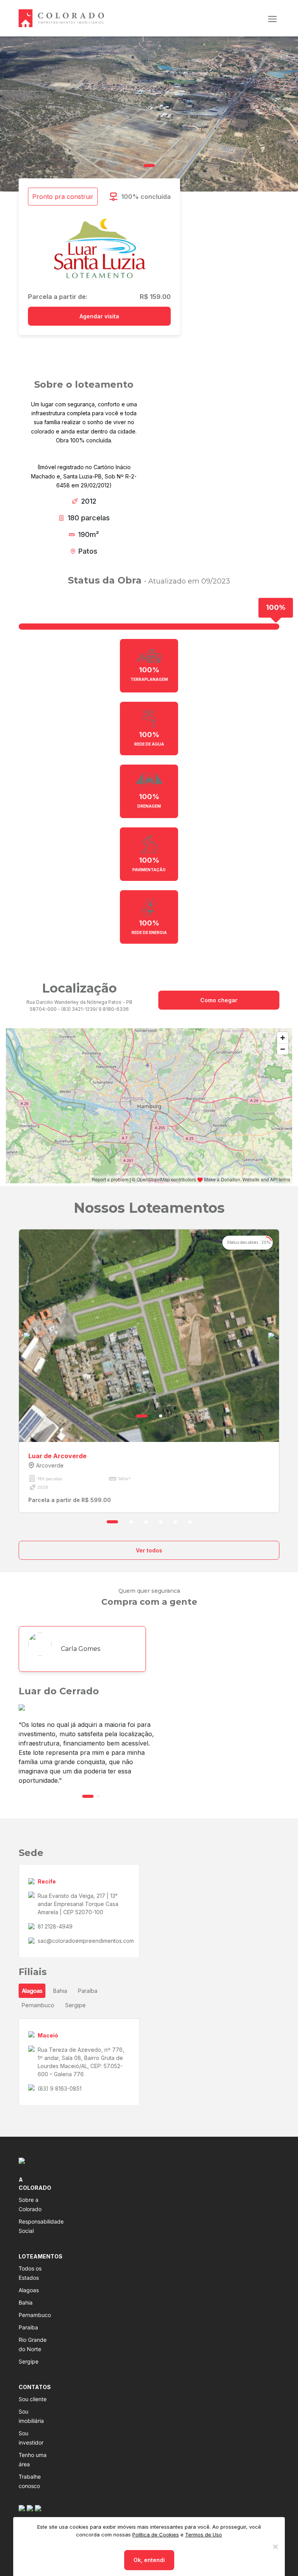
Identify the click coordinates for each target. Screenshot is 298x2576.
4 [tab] (161, 1522)
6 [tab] (190, 1522)
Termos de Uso (204, 2535)
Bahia (26, 2302)
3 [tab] (146, 1522)
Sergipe (29, 2361)
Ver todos (149, 1550)
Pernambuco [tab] (38, 2005)
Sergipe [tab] (75, 2005)
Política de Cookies (156, 2535)
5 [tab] (175, 1522)
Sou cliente (33, 2399)
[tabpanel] (149, 114)
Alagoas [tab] (32, 1991)
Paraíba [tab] (88, 1991)
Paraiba (28, 2327)
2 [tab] (161, 1416)
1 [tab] (149, 166)
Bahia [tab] (60, 1991)
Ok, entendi (149, 2560)
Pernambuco (35, 2315)
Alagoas (29, 2290)
